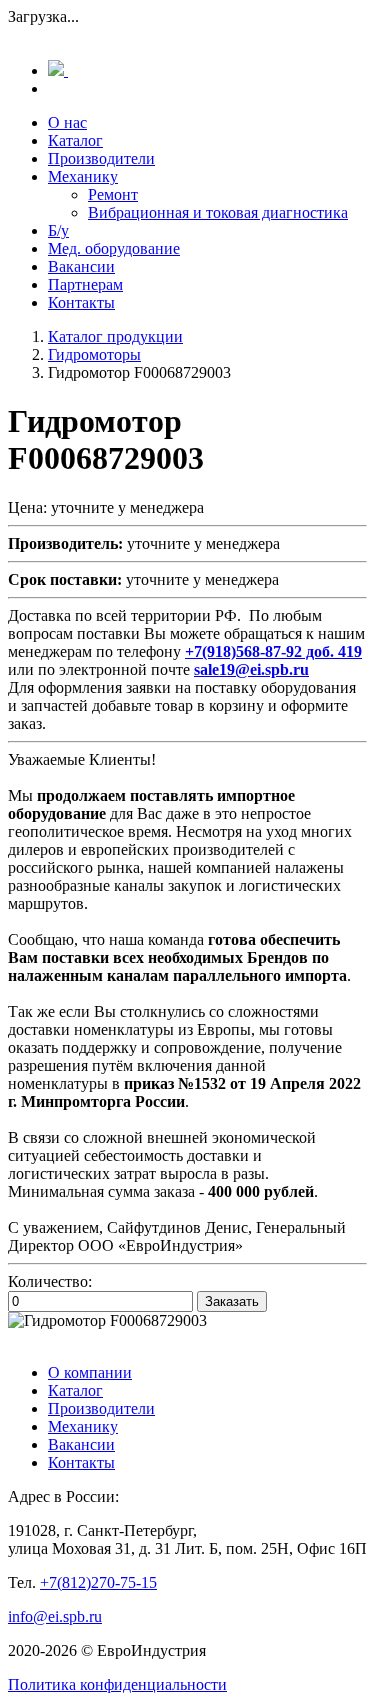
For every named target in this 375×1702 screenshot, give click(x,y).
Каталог (75, 140)
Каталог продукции (115, 336)
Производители (101, 158)
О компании (90, 1372)
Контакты (81, 302)
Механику (83, 176)
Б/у (58, 230)
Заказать (232, 1301)
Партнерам (85, 284)
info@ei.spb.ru (55, 1616)
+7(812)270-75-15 (98, 1582)
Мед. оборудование (114, 248)
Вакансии (81, 266)
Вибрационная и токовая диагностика (218, 212)
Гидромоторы (94, 354)
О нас (67, 122)
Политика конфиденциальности (117, 1684)
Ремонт (113, 194)
